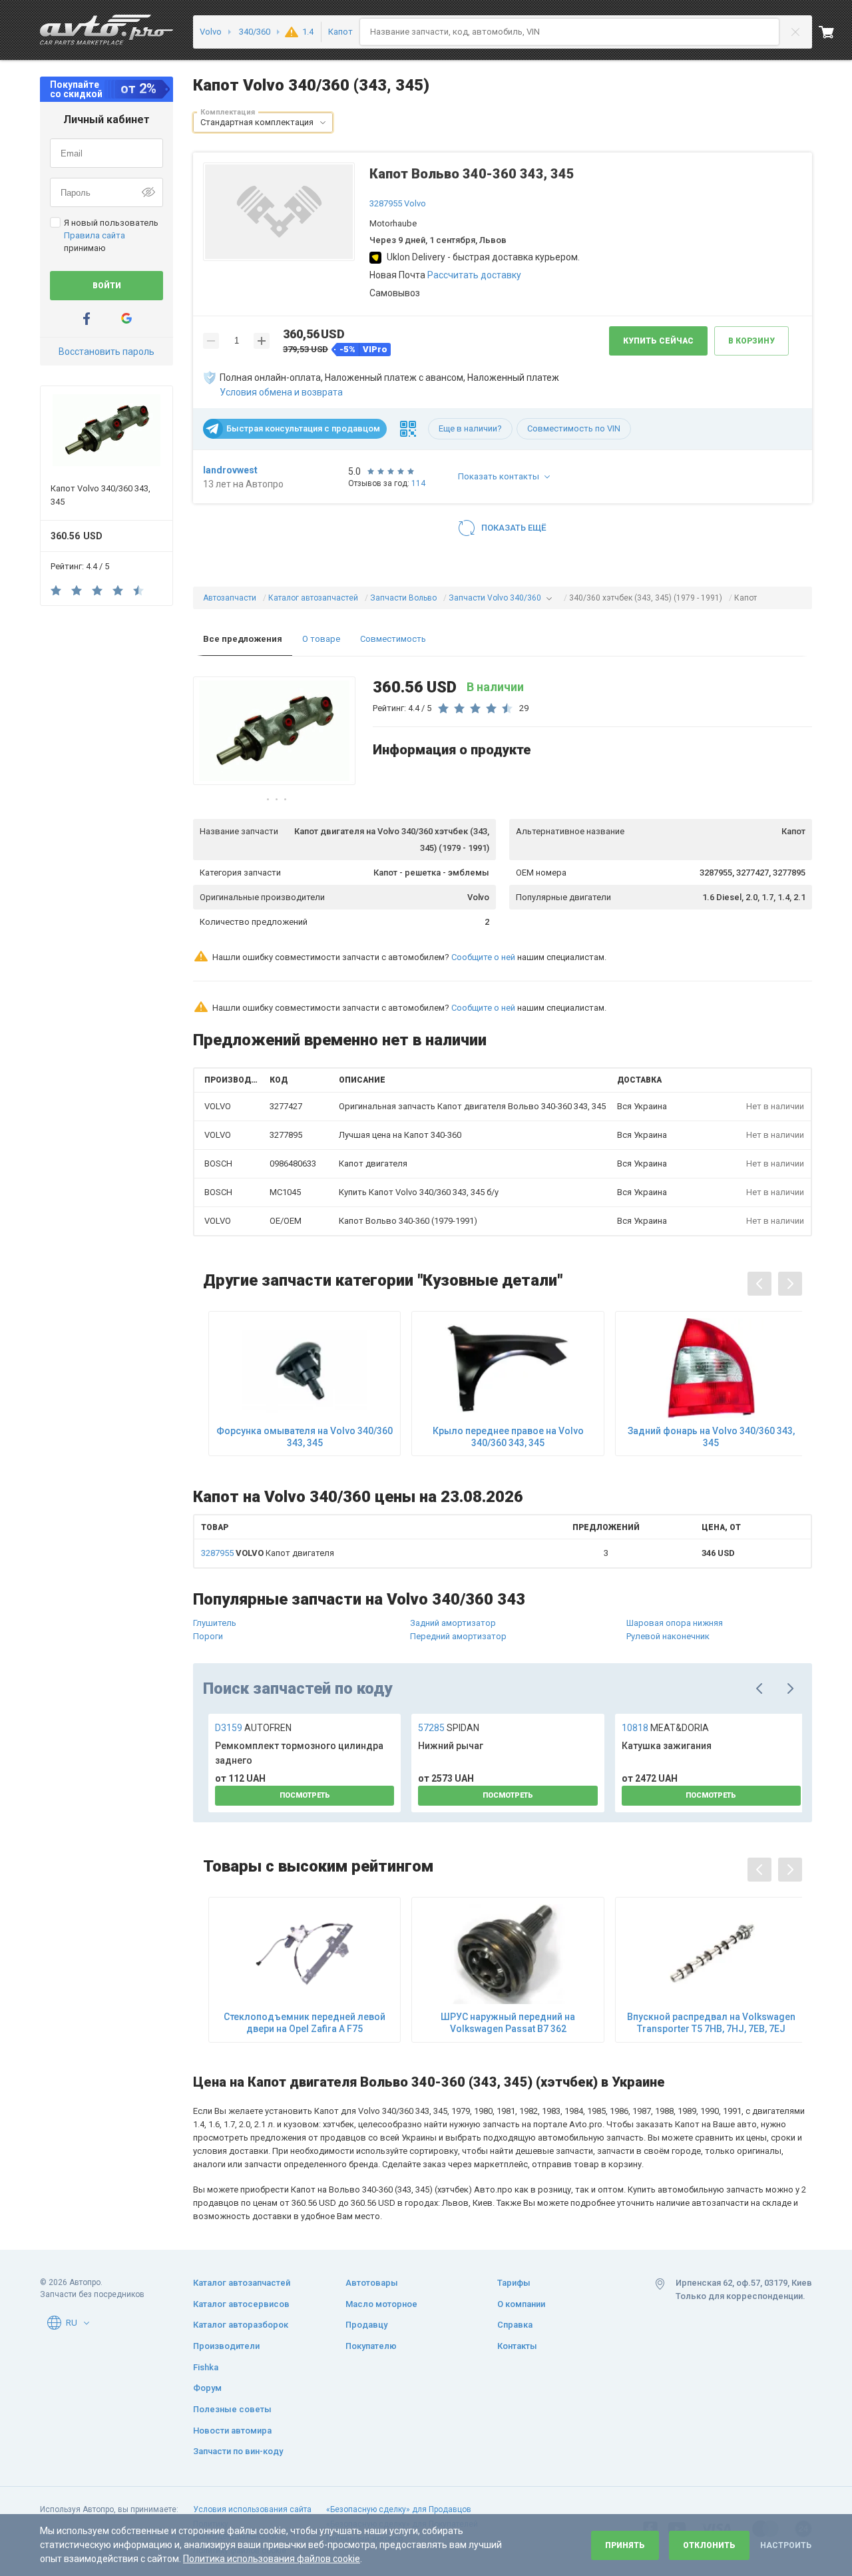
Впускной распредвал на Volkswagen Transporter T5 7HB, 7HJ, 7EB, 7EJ (711, 2023)
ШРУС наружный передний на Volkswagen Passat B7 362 (508, 2023)
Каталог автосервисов (241, 2304)
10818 (665, 1728)
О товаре (321, 639)
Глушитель (215, 1623)
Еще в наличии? (470, 428)
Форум (207, 2388)
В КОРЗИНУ (751, 341)
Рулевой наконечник (668, 1636)
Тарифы (514, 2283)
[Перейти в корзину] (835, 32)
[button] (323, 123)
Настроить (786, 2545)
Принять (625, 2545)
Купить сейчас (658, 341)
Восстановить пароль (106, 352)
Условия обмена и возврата (281, 392)
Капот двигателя (268, 1553)
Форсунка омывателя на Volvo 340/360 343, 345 (305, 1437)
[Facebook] (87, 319)
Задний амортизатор (453, 1623)
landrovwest (230, 470)
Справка (515, 2325)
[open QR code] (408, 429)
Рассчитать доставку (474, 275)
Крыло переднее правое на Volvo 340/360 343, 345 (508, 1437)
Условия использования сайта (252, 2509)
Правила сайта (95, 235)
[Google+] (126, 319)
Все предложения (243, 639)
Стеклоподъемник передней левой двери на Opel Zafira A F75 (305, 2023)
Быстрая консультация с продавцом (303, 428)
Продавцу (366, 2325)
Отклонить (709, 2545)
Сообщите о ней (483, 957)
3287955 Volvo (398, 203)
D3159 (253, 1728)
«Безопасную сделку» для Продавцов (399, 2509)
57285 (449, 1728)
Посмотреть (305, 1795)
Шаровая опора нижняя (675, 1623)
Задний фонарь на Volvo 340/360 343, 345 (711, 1437)
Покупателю (371, 2346)
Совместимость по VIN (574, 428)
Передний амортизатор (458, 1636)
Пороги (208, 1636)
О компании (521, 2304)
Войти (107, 286)
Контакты (517, 2346)
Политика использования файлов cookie (272, 2559)
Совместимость (393, 639)
